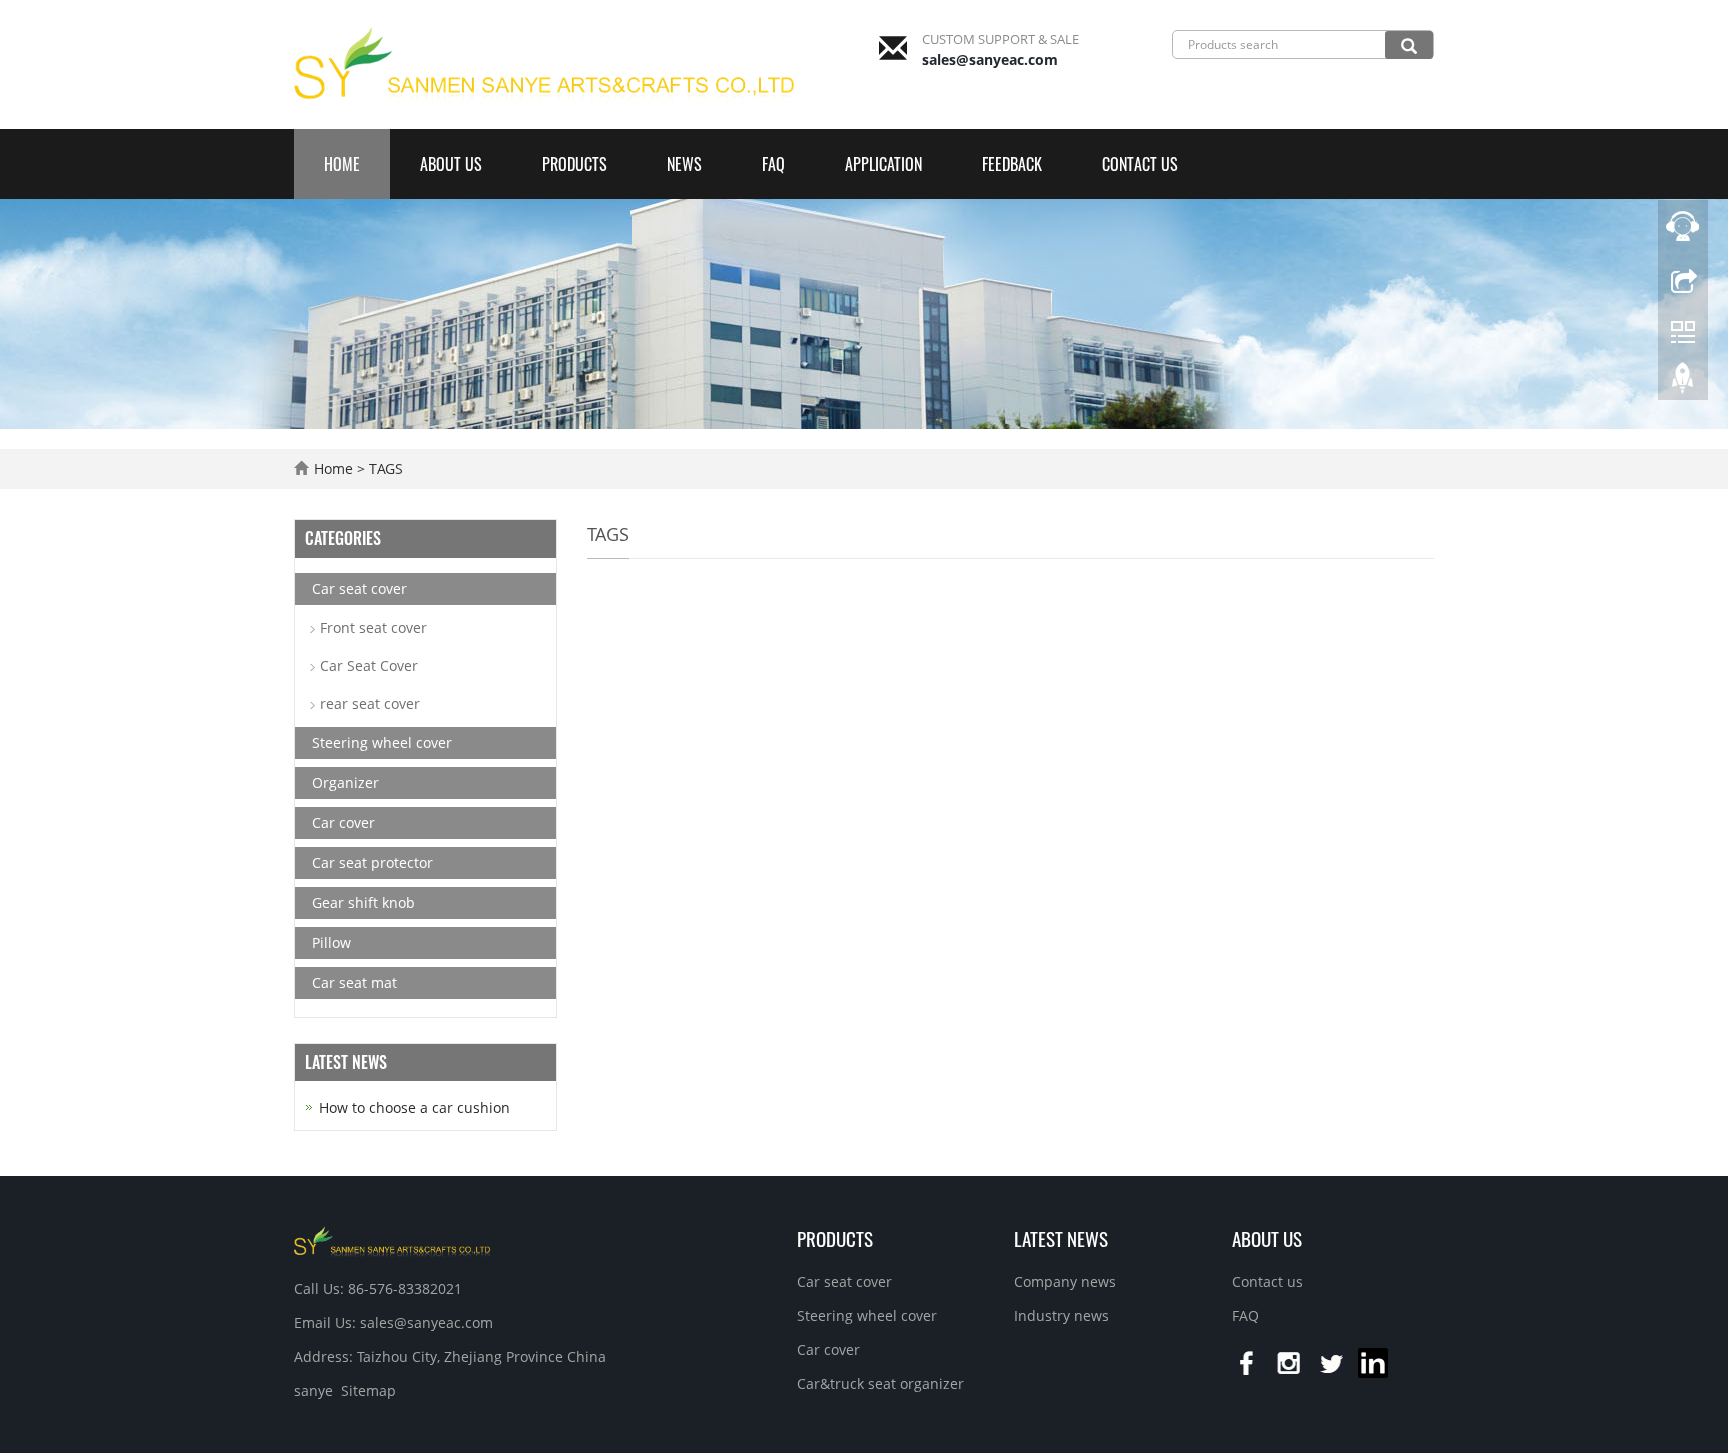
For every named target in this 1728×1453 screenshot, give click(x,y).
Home (342, 164)
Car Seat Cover (369, 665)
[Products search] (1409, 45)
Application (883, 164)
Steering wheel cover (382, 742)
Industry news (1061, 1315)
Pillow (331, 942)
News (684, 164)
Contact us (1140, 164)
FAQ (773, 164)
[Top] (1683, 383)
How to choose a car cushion (414, 1107)
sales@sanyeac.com (990, 59)
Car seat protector (372, 862)
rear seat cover (370, 703)
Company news (1065, 1281)
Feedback (1012, 164)
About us (451, 164)
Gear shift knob (363, 902)
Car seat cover (359, 588)
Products (574, 164)
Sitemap (368, 1390)
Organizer (345, 782)
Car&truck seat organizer (880, 1383)
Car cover (343, 822)
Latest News (1061, 1238)
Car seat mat (354, 982)
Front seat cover (373, 627)
